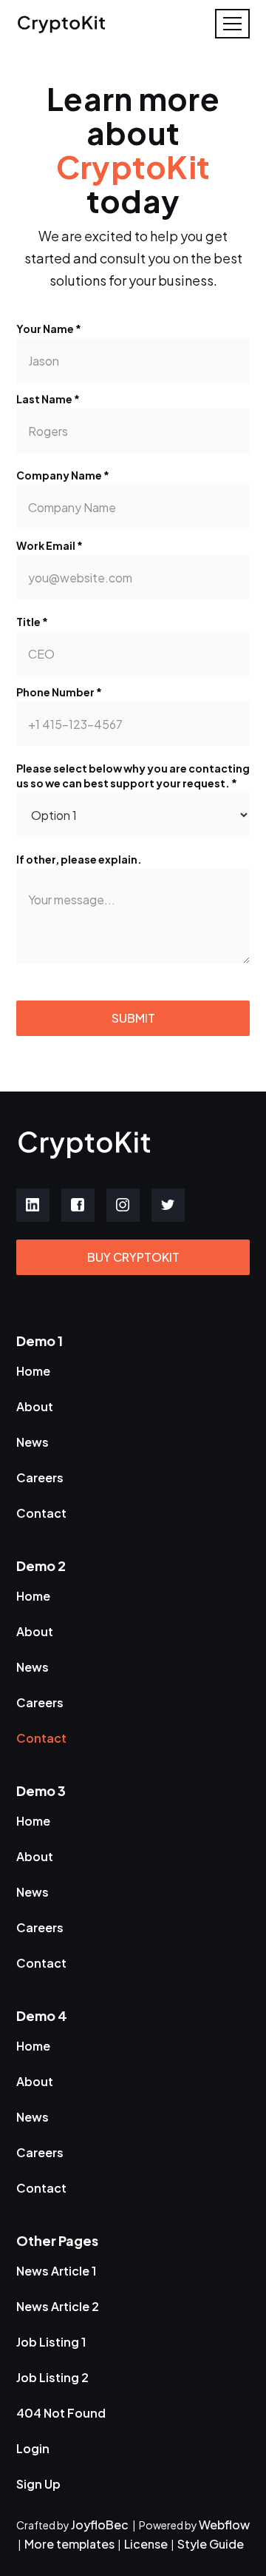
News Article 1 (56, 2271)
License (146, 2544)
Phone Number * (59, 692)
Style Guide (211, 2544)
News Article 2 (58, 2306)
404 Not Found (61, 2413)
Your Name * (49, 329)
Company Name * (63, 475)
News (33, 1442)
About (35, 1406)
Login (33, 2448)
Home (33, 1371)
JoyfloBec (101, 2525)
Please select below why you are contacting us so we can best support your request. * (133, 776)
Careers (40, 1477)
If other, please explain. (79, 859)
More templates (69, 2544)
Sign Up (38, 2484)
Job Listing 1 (51, 2342)
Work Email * (50, 545)
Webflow (224, 2525)
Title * (32, 622)
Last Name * (48, 399)
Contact (41, 1513)
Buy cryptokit (133, 1257)
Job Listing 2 (52, 2377)
